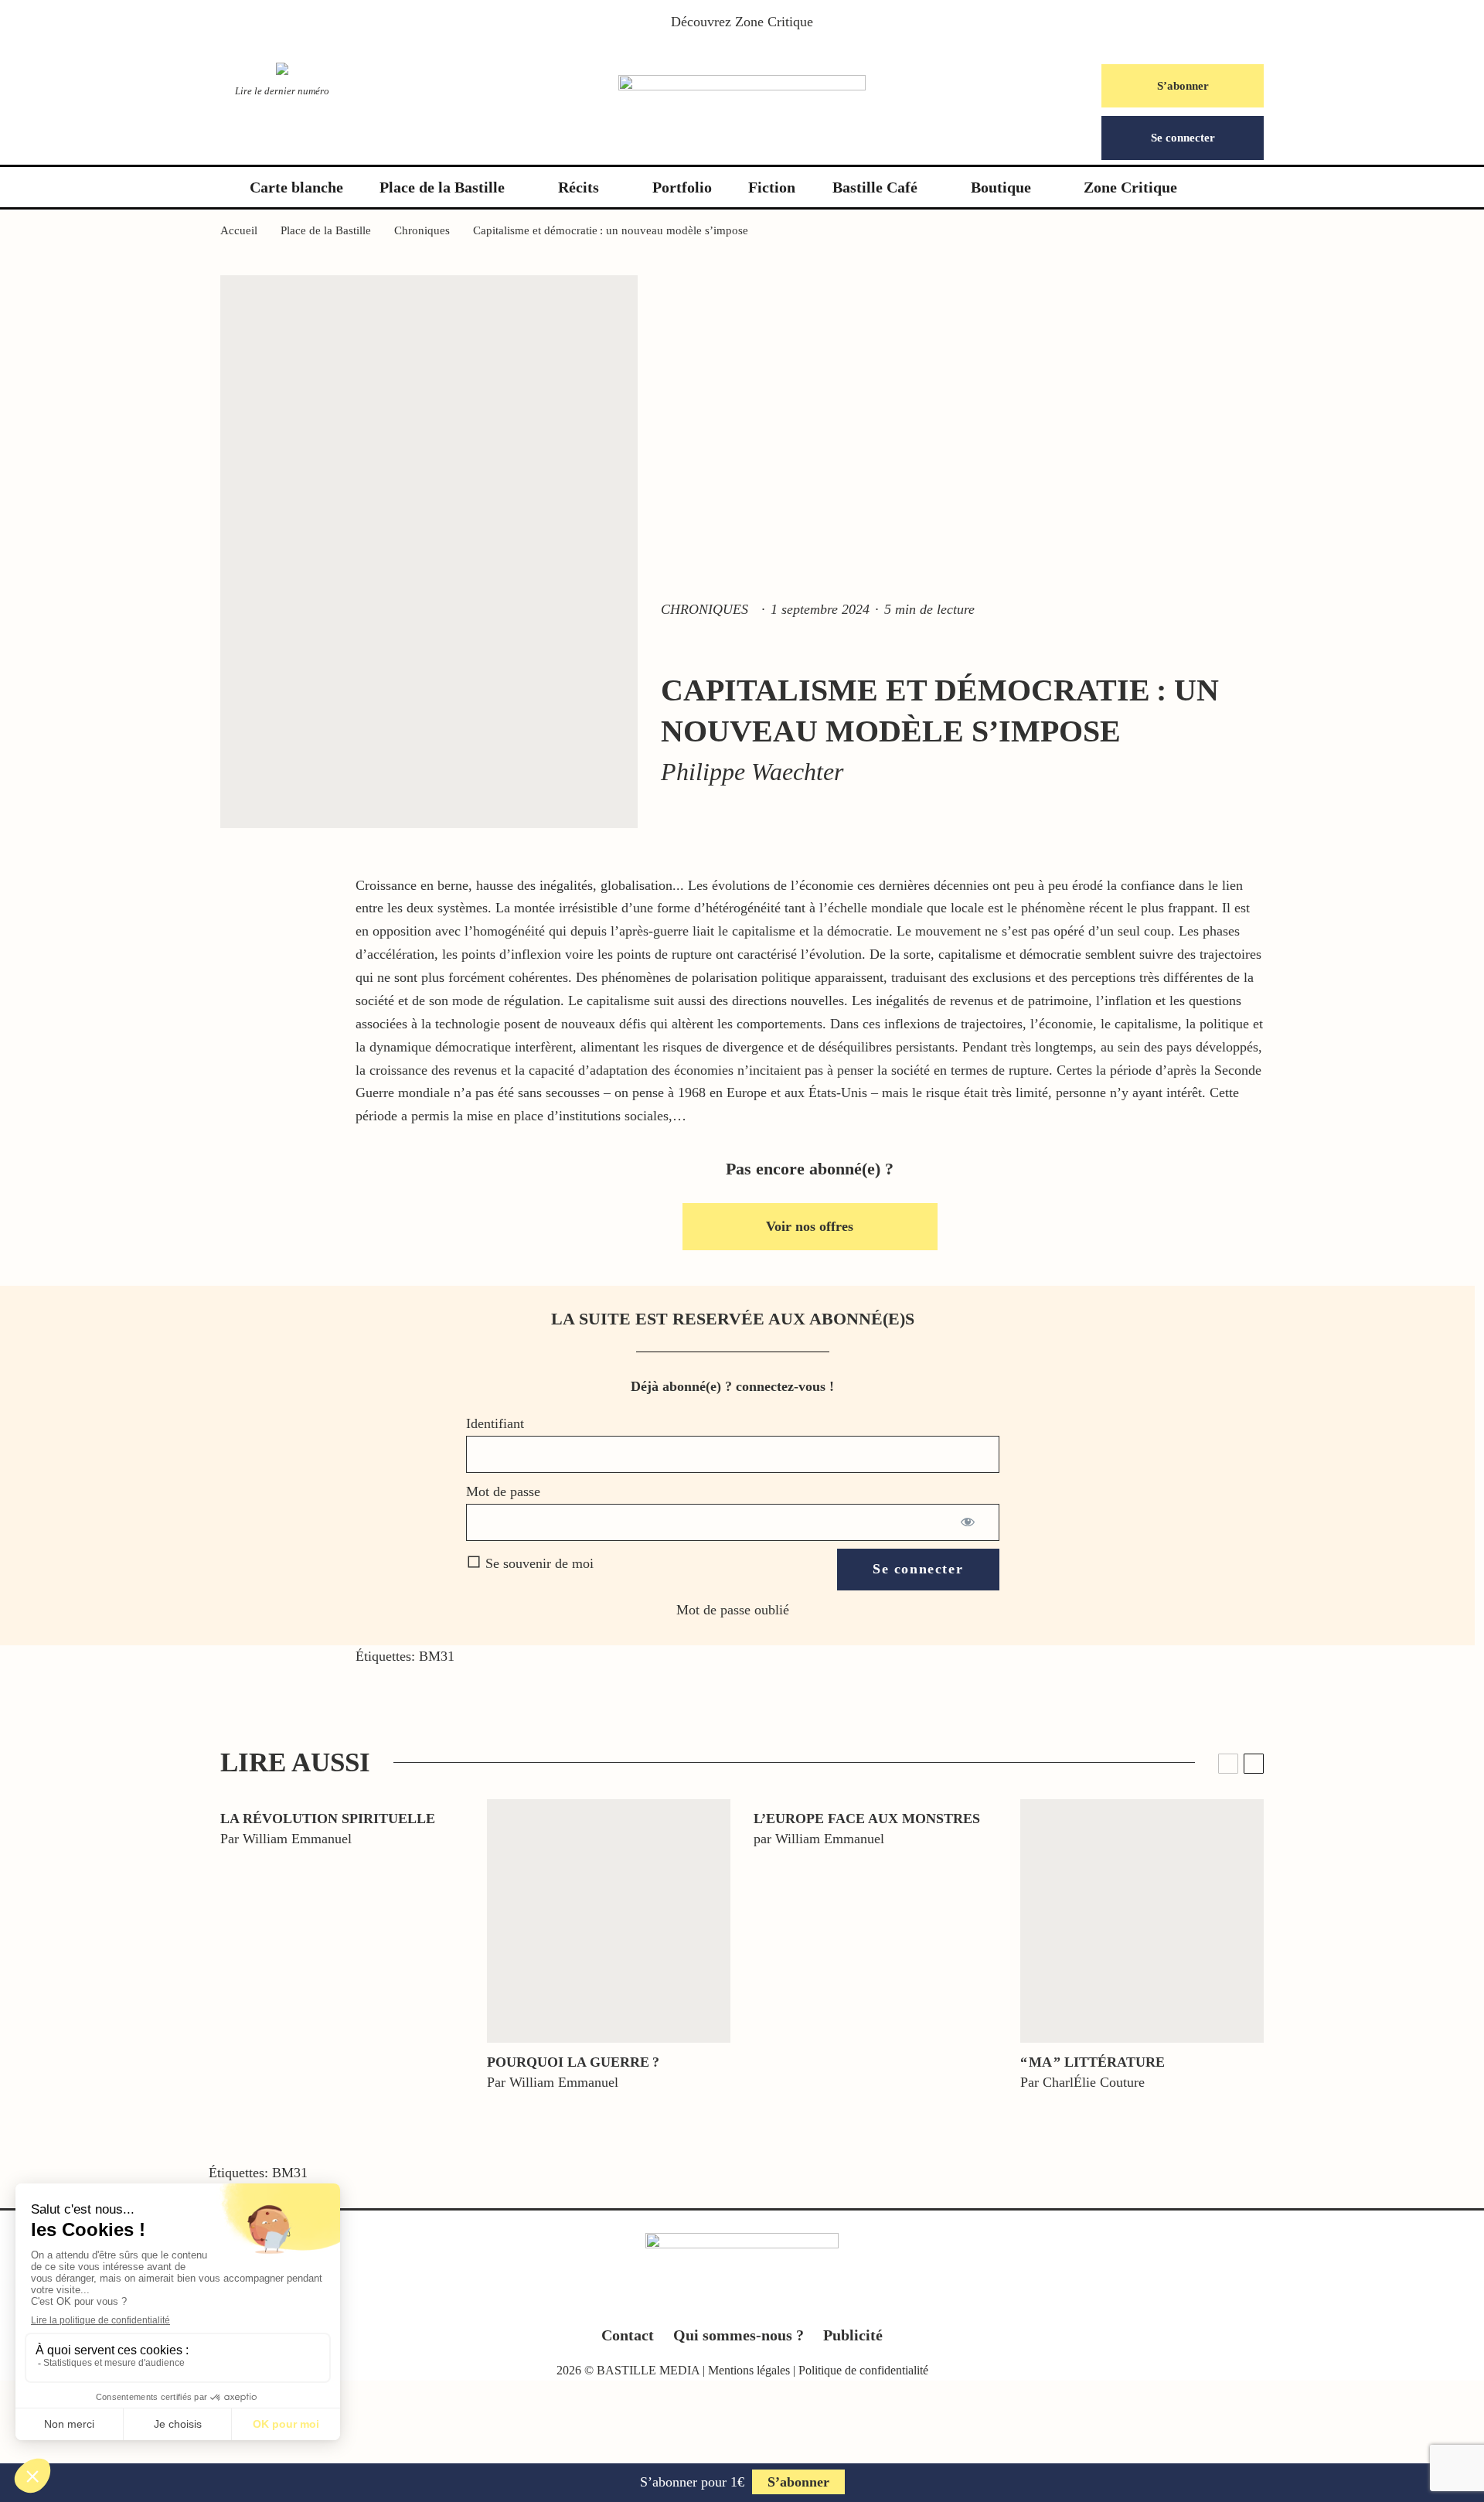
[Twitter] (712, 2301)
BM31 (437, 1656)
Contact (628, 2335)
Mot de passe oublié (733, 1610)
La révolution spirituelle (328, 1819)
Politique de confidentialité (863, 2370)
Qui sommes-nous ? (739, 2335)
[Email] (70, 1933)
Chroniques (705, 609)
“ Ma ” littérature (1093, 2062)
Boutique (1001, 187)
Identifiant (495, 1423)
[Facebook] (682, 2301)
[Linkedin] (773, 2301)
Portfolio (682, 187)
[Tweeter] (70, 1826)
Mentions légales (749, 2370)
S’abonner (1183, 86)
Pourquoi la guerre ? (573, 2062)
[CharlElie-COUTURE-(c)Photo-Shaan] (1142, 1921)
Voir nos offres (810, 1226)
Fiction (772, 187)
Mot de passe (503, 1491)
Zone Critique (774, 22)
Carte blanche (296, 187)
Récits (579, 187)
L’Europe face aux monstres (867, 1819)
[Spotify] (803, 2301)
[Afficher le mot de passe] (969, 1522)
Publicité (853, 2335)
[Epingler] (70, 1862)
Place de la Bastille (442, 187)
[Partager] (70, 1791)
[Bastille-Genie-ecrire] (609, 1921)
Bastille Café (875, 187)
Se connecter (1183, 138)
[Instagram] (742, 2301)
